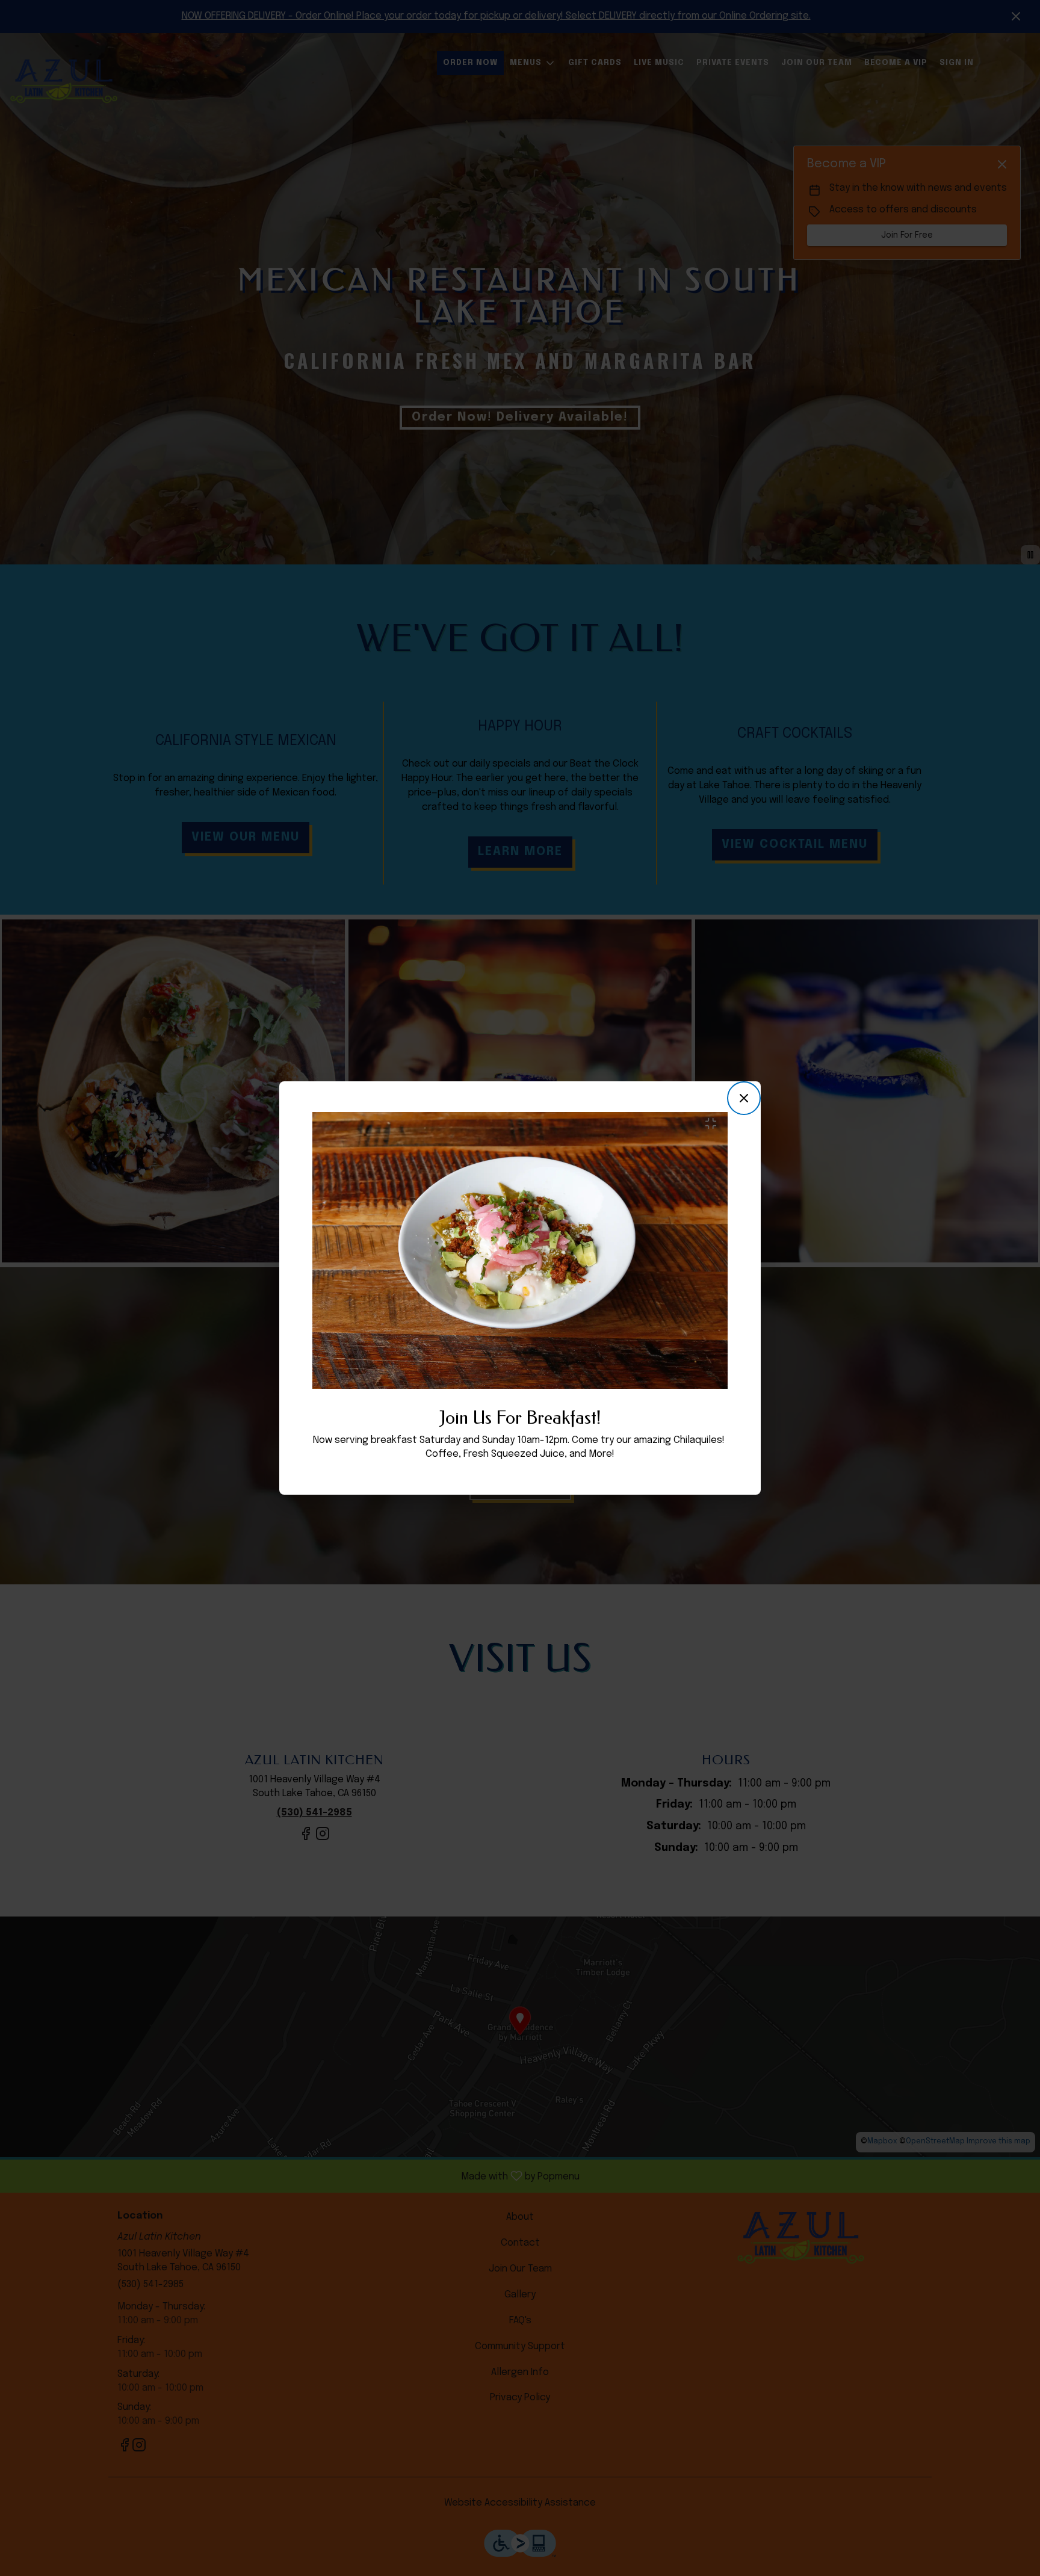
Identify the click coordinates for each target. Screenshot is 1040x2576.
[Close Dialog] (744, 1098)
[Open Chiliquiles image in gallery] (714, 1123)
